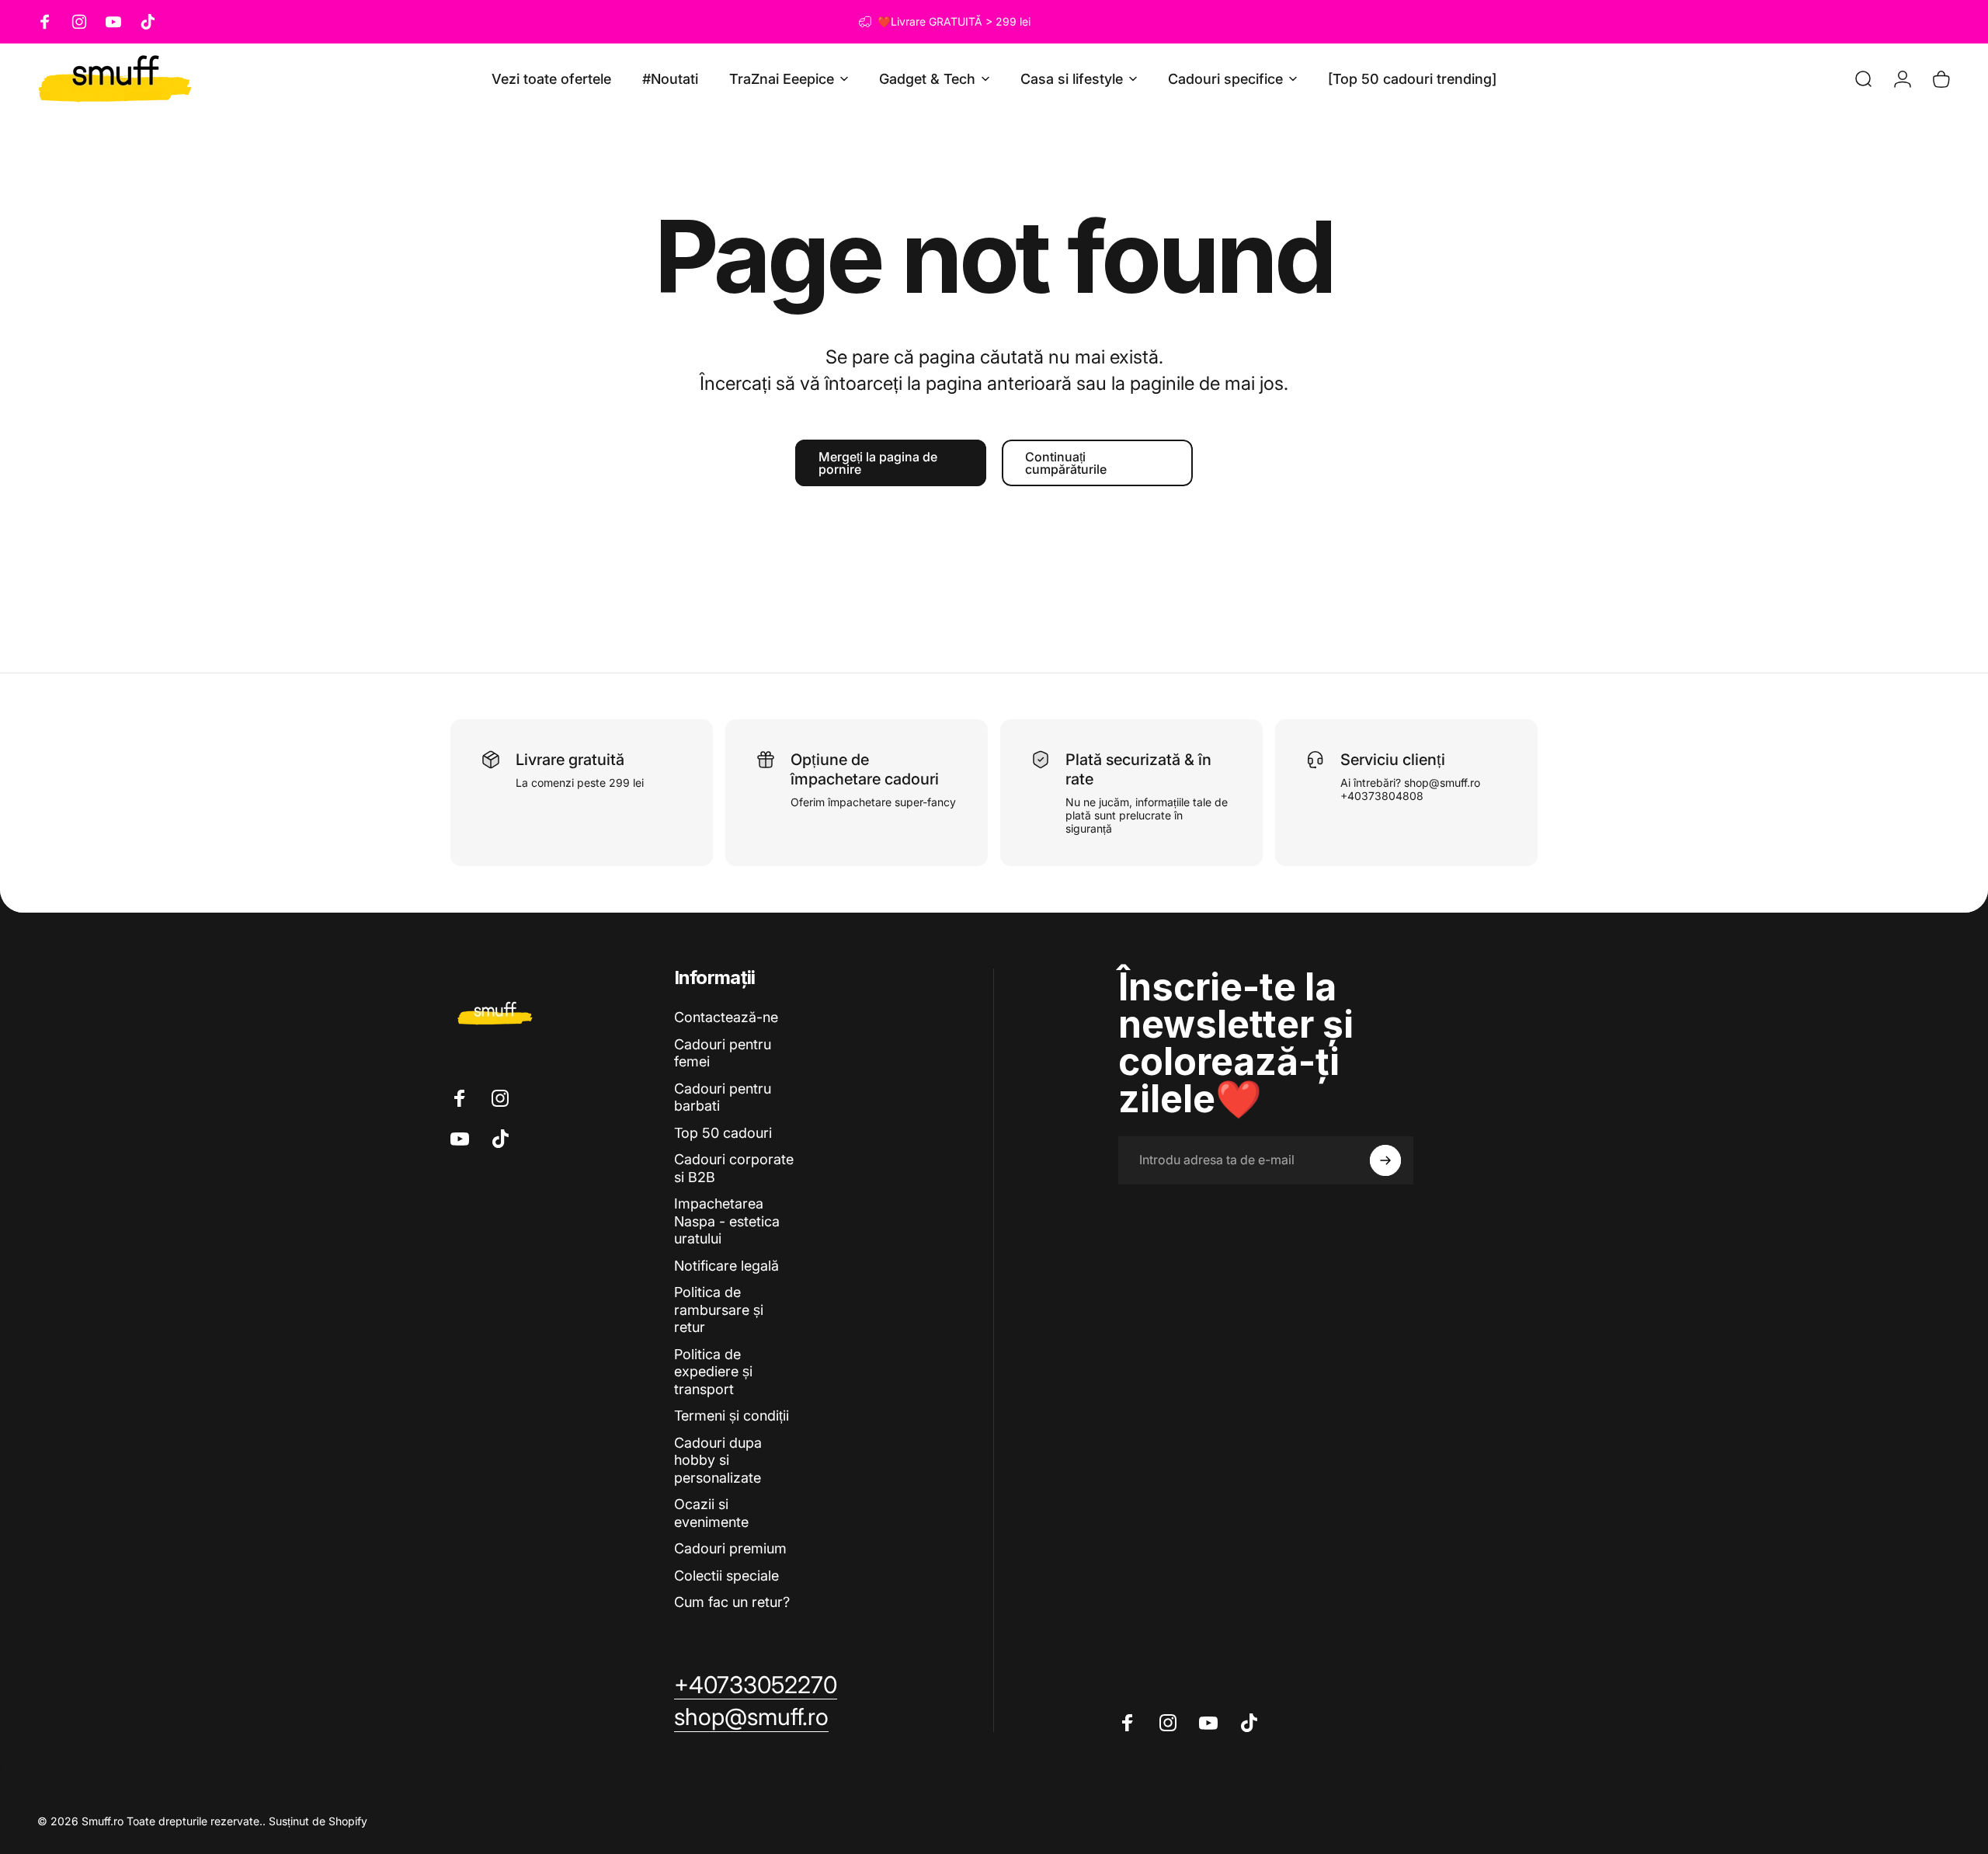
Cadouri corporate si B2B (734, 1168)
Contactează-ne (726, 1017)
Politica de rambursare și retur (719, 1310)
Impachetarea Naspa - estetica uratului (727, 1221)
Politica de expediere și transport (713, 1372)
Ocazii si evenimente (711, 1513)
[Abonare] (1385, 1160)
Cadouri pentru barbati (723, 1097)
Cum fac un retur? (732, 1602)
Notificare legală (726, 1266)
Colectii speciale (726, 1576)
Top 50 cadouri (723, 1133)
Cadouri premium (730, 1548)
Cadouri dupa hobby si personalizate (718, 1460)
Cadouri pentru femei (723, 1053)
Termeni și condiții (732, 1416)
